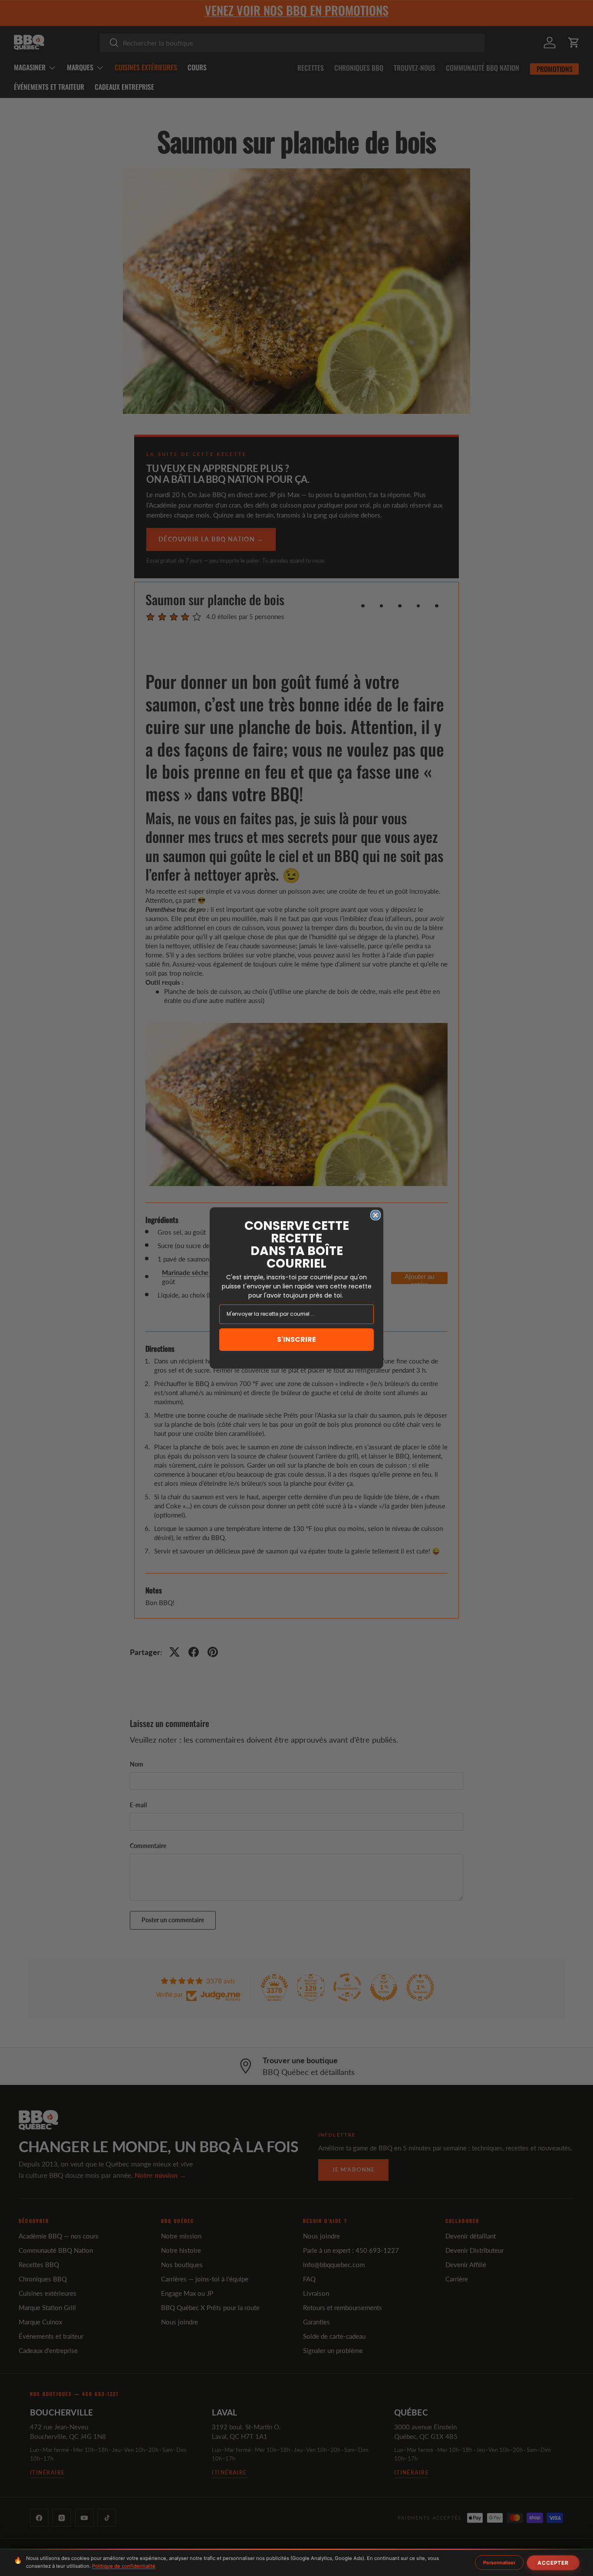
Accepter (553, 2563)
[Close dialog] (376, 1215)
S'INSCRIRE (296, 1339)
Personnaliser (499, 2563)
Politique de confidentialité (124, 2566)
